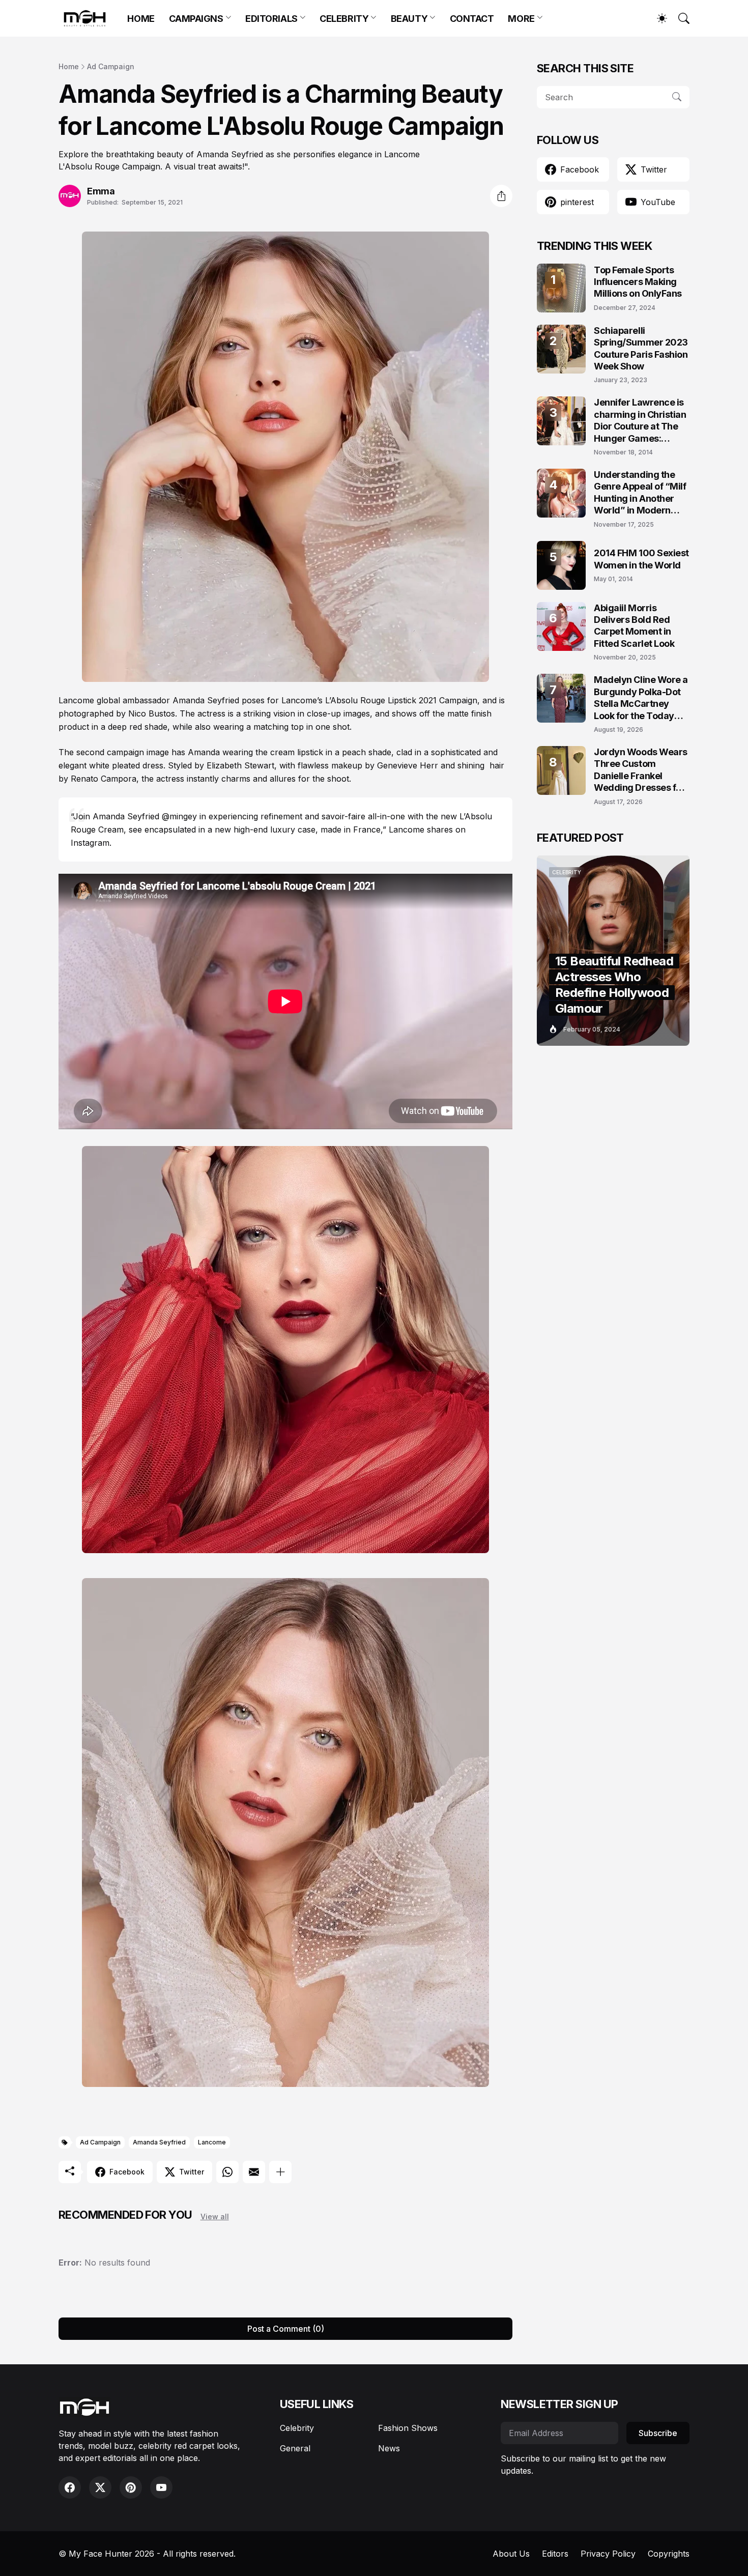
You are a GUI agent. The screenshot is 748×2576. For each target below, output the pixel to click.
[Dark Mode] (657, 18)
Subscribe (658, 2433)
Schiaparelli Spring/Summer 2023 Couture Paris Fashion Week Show (641, 348)
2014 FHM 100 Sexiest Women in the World (641, 559)
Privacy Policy (608, 2554)
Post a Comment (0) (286, 2329)
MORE (521, 19)
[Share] (501, 196)
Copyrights (669, 2554)
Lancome (212, 2142)
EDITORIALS (271, 19)
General (295, 2448)
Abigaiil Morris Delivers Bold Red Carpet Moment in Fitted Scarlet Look (634, 626)
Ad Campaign (111, 66)
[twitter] (100, 2487)
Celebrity (297, 2428)
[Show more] (280, 2172)
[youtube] (161, 2487)
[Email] (254, 2172)
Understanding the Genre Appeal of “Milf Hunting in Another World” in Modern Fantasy (640, 493)
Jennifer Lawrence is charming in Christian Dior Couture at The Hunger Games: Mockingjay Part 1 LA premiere (640, 421)
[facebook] (70, 2487)
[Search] (679, 18)
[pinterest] (131, 2487)
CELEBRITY (344, 19)
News (389, 2448)
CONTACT (472, 19)
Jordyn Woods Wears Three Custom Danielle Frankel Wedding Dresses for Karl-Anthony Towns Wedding (641, 770)
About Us (511, 2554)
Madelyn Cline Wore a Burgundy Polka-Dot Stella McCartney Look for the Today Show (641, 698)
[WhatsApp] (227, 2172)
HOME (141, 19)
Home (69, 66)
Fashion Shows (408, 2428)
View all (215, 2216)
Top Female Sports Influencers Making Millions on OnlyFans (638, 282)
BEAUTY (409, 19)
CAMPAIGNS (196, 19)
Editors (555, 2554)
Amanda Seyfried (159, 2142)
